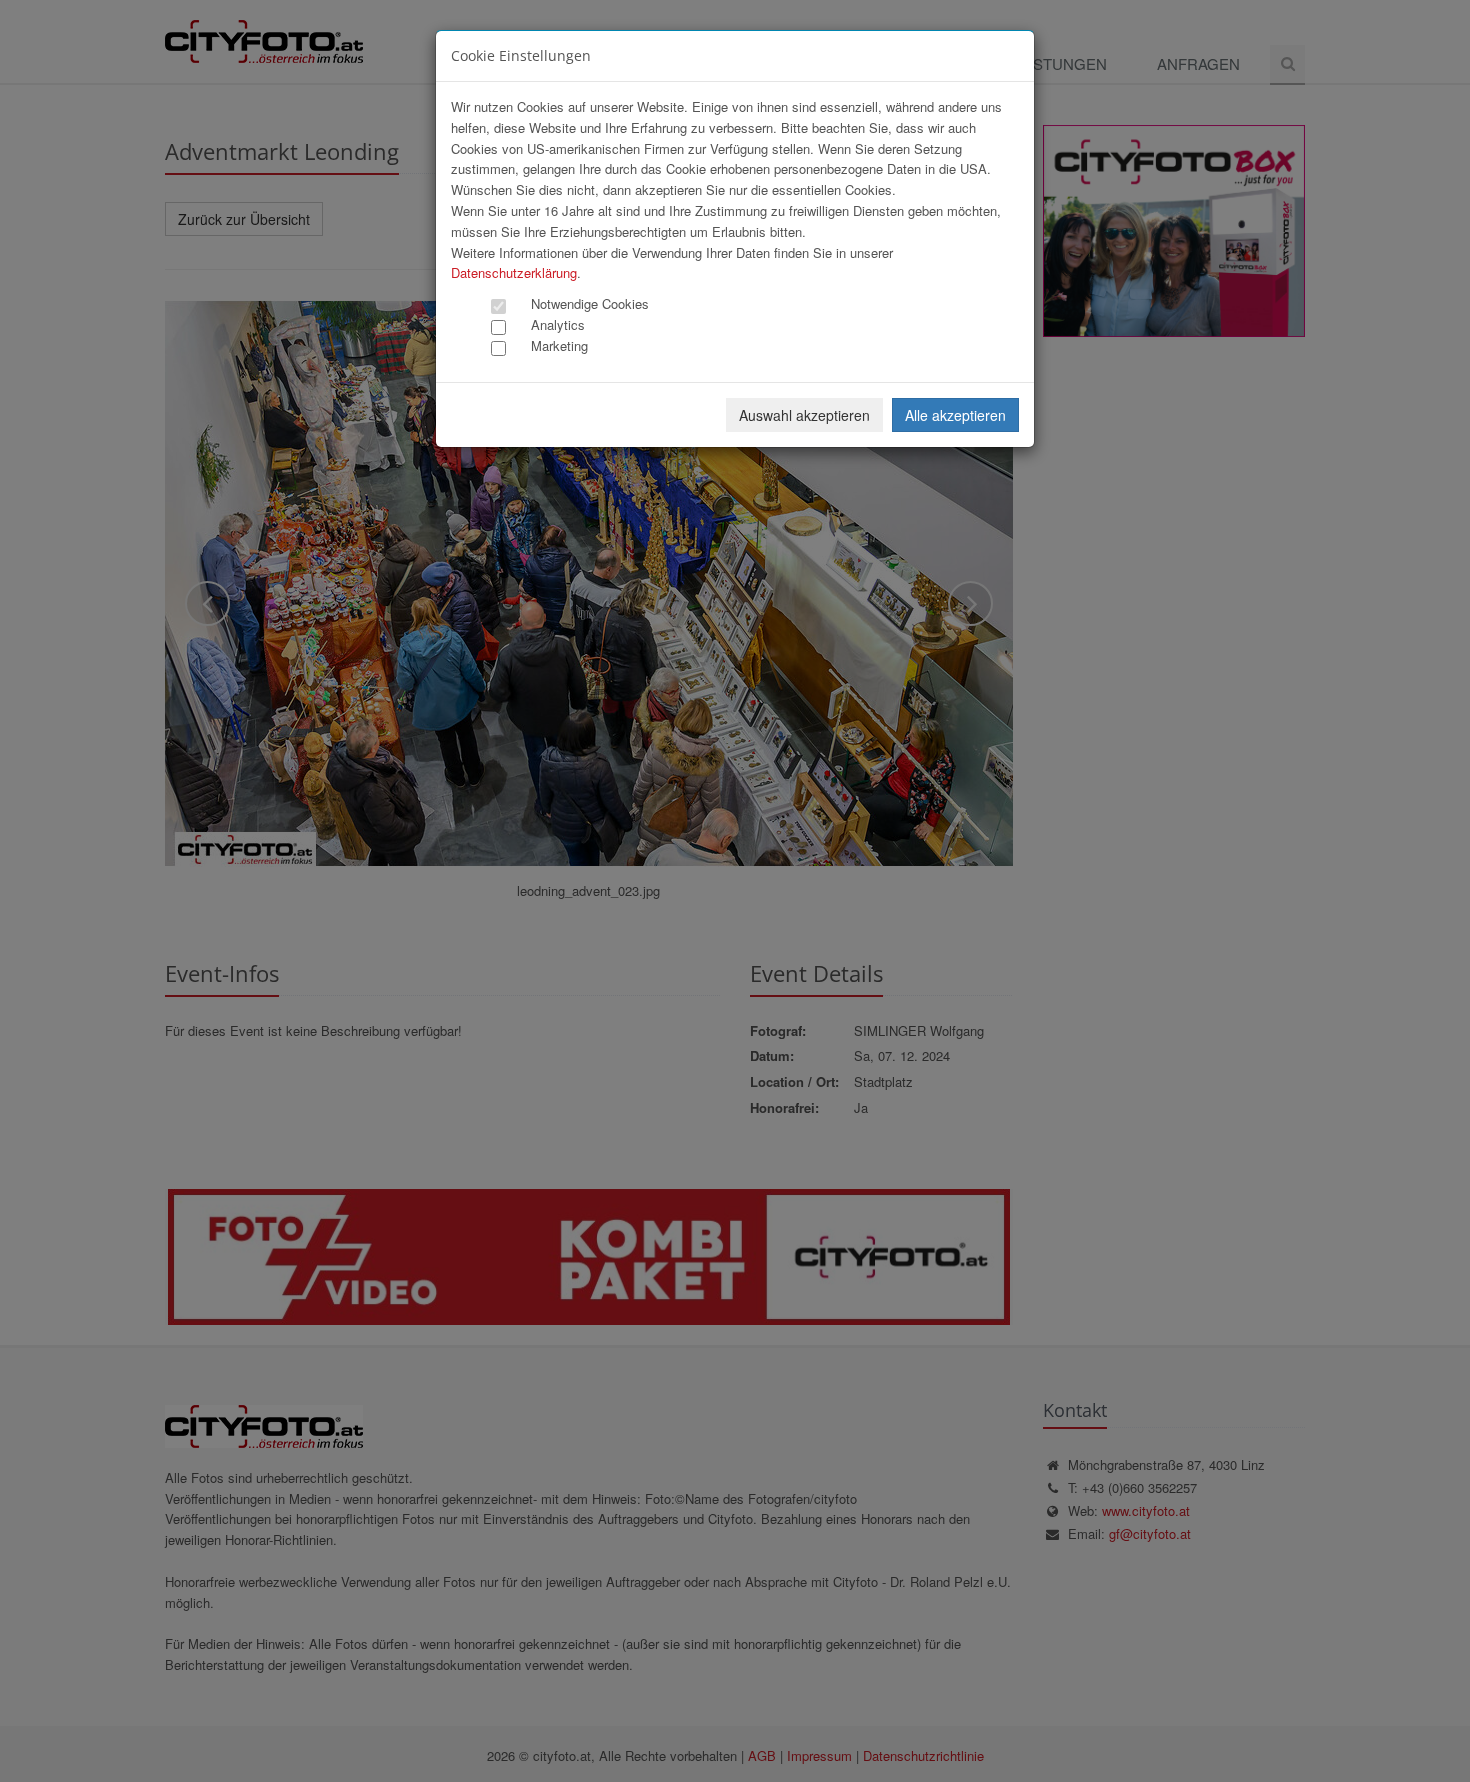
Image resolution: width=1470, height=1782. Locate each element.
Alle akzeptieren (955, 415)
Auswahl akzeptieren (804, 415)
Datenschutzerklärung (514, 272)
